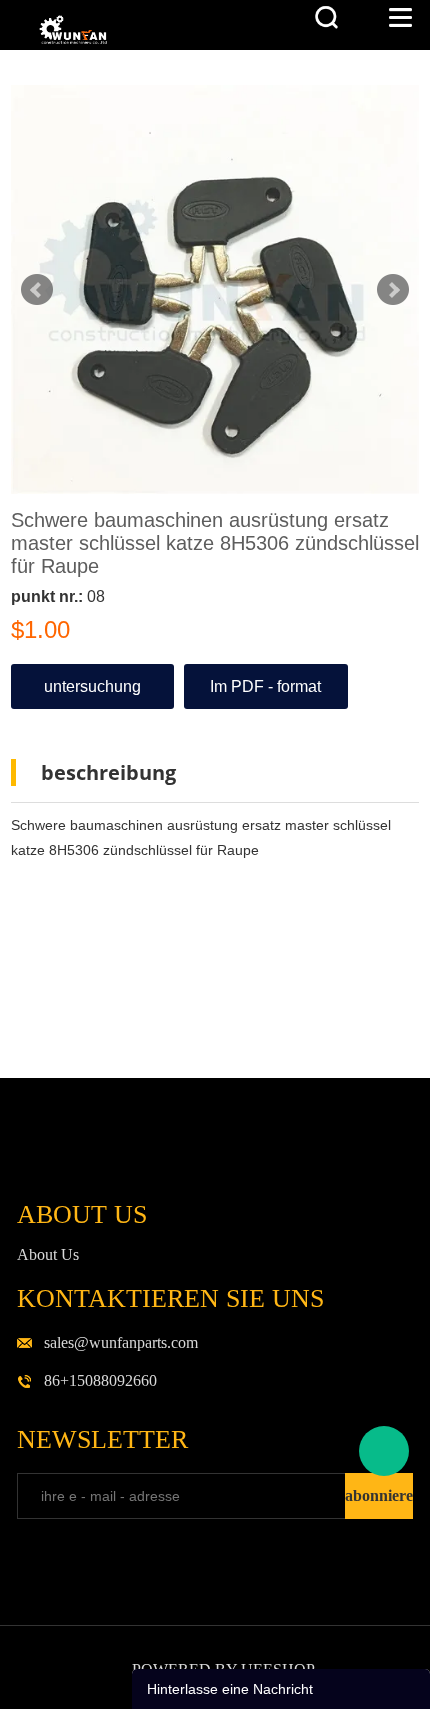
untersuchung (92, 686)
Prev (37, 290)
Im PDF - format (265, 686)
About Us (48, 1254)
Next (393, 290)
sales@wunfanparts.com (121, 1342)
